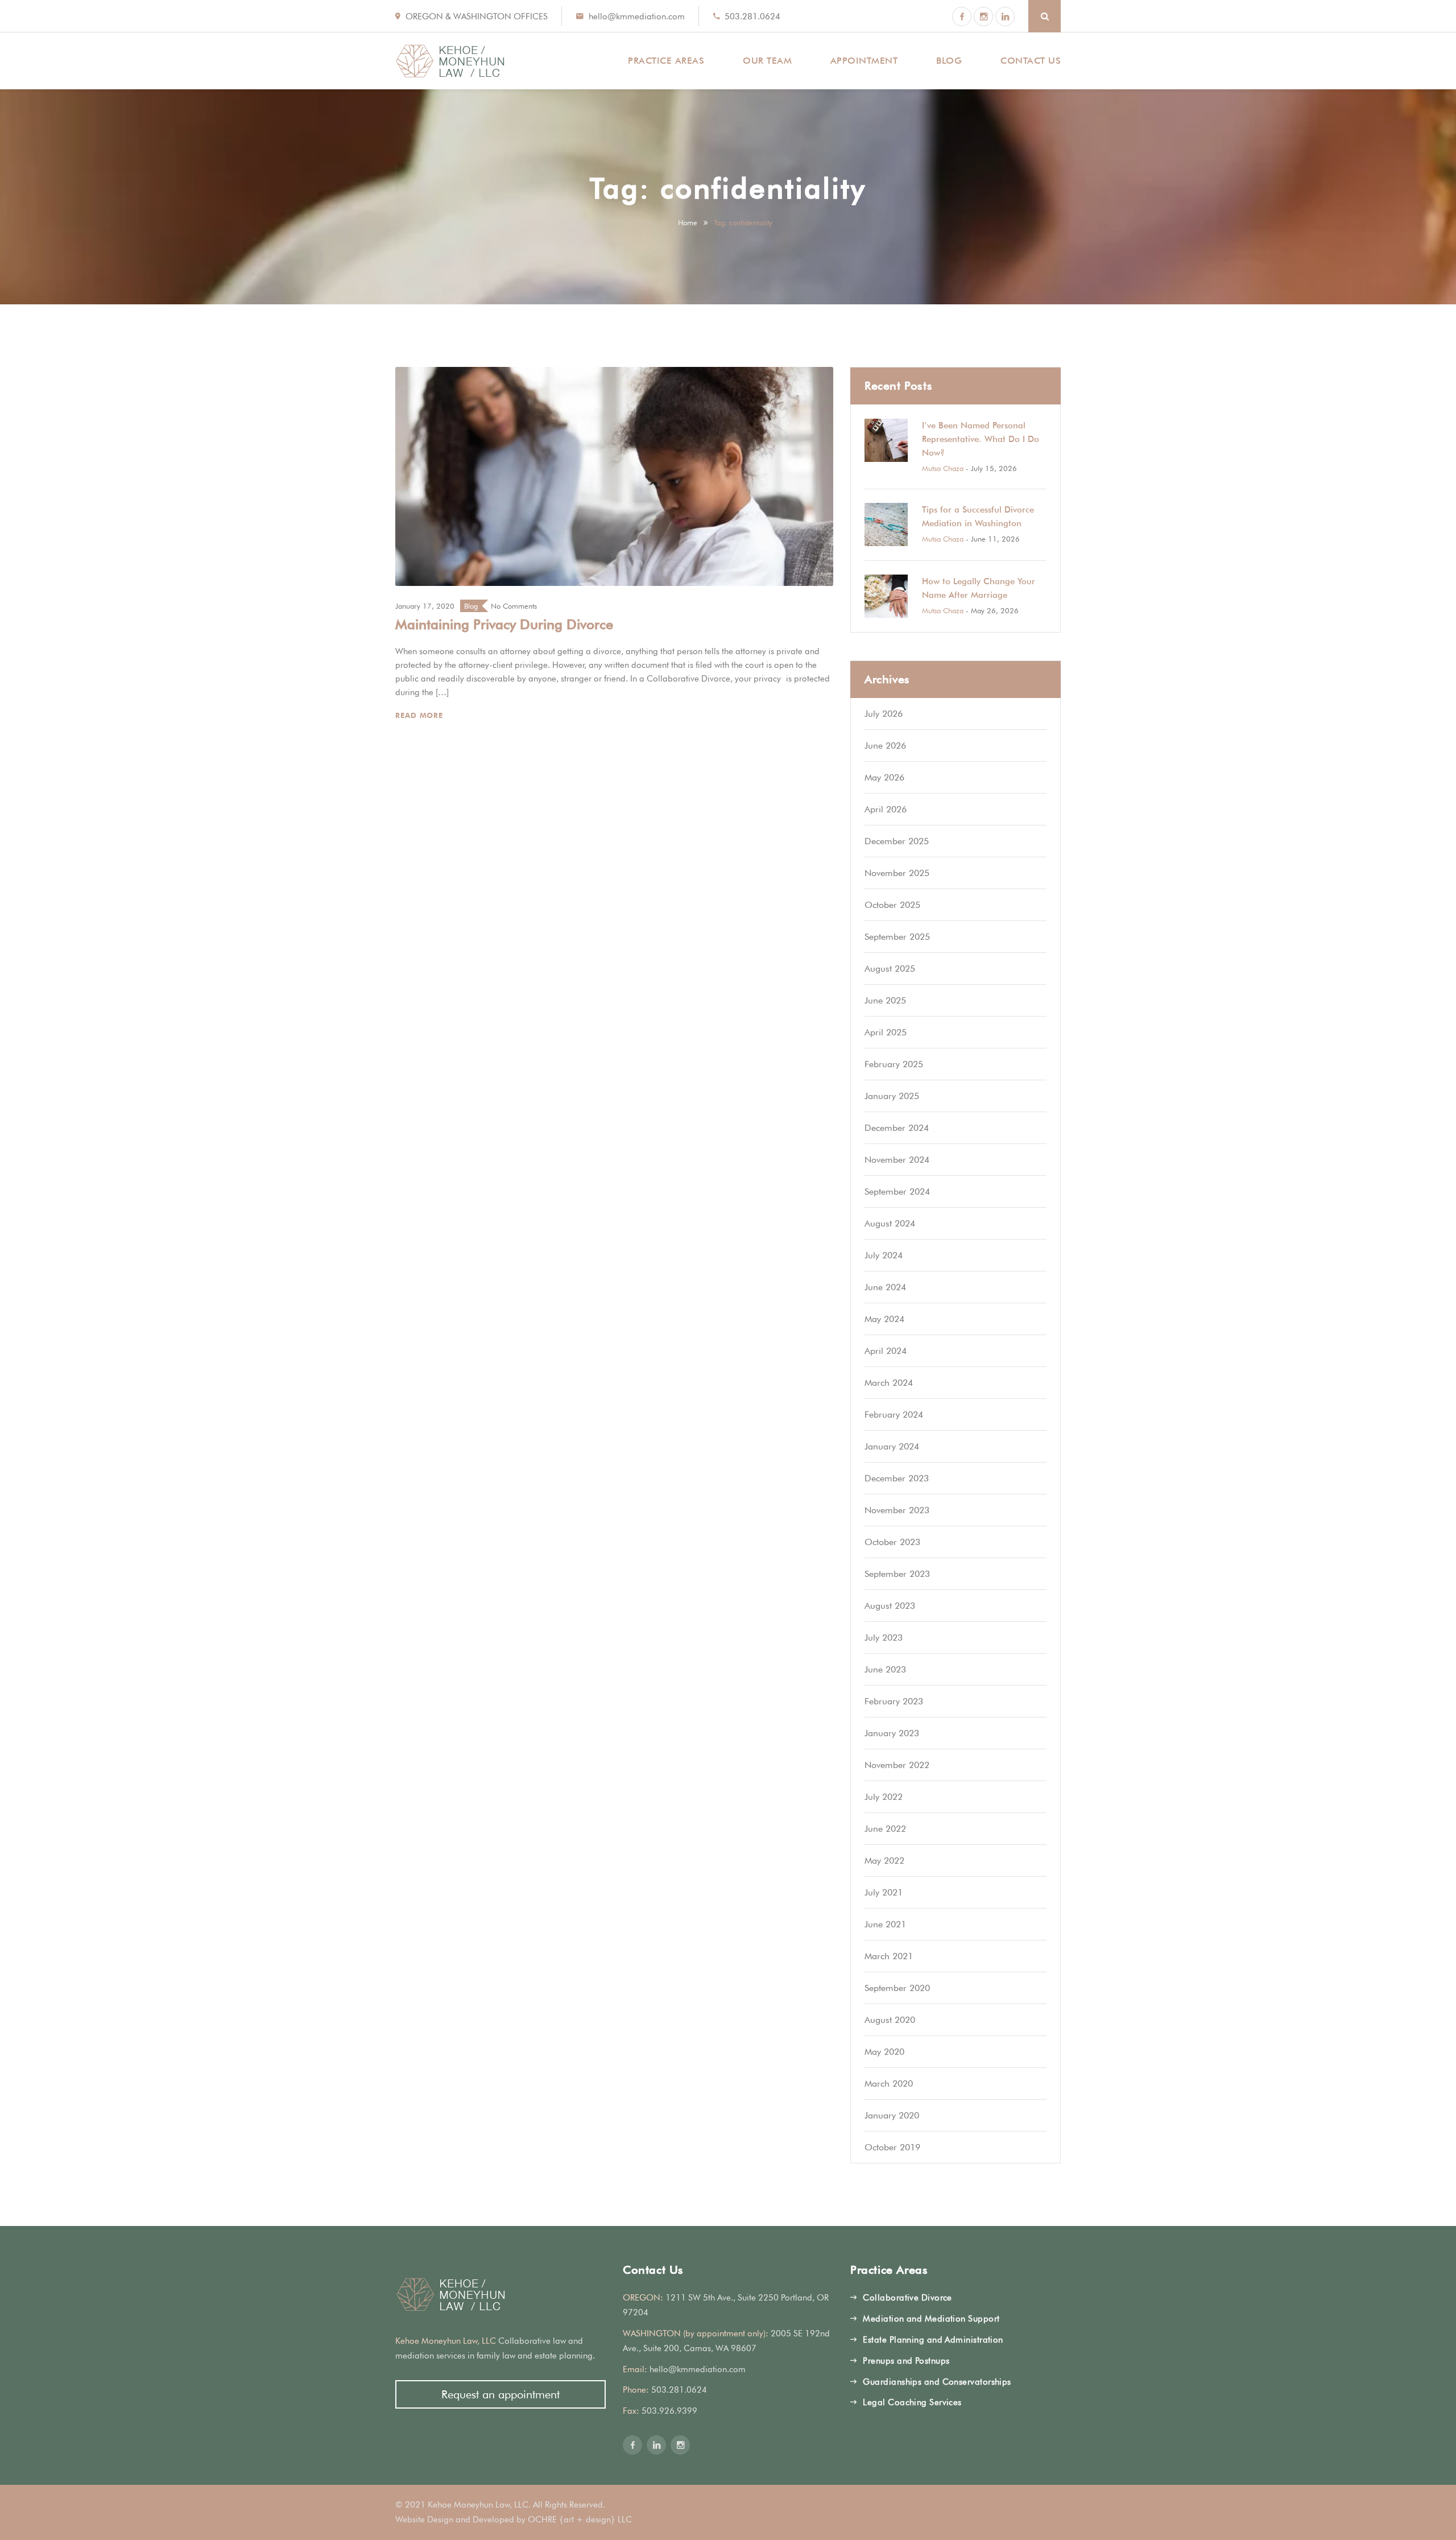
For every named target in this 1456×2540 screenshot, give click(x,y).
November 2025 (897, 873)
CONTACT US (1031, 61)
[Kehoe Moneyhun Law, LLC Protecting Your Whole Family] (450, 61)
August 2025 (890, 968)
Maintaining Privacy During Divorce (504, 624)
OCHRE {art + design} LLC (580, 2520)
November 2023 (897, 1510)
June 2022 (885, 1829)
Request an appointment (500, 2394)
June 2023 (885, 1669)
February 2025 (894, 1064)
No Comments (514, 606)
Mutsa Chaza (943, 468)
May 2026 (884, 777)
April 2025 (886, 1032)
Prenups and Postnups (906, 2361)
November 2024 (897, 1160)
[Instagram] (983, 16)
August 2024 (890, 1223)
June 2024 (885, 1287)
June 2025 (885, 1000)
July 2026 (884, 714)
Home (688, 222)
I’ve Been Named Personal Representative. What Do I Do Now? (981, 439)
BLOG (949, 61)
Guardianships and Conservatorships (937, 2382)
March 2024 (889, 1383)
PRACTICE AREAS (666, 61)
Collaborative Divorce (907, 2298)
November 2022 (897, 1765)
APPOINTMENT (864, 61)
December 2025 (897, 841)
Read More (421, 715)
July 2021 (884, 1892)
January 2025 (892, 1096)
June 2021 (885, 1924)
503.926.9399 (669, 2411)
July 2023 (884, 1637)
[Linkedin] (1005, 16)
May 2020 (884, 2052)
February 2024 (894, 1414)
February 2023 (894, 1701)
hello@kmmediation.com (637, 16)
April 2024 (886, 1351)
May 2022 (884, 1860)
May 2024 (884, 1319)
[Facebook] (962, 16)
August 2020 (890, 2020)
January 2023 (892, 1733)
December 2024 (897, 1128)
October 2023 (892, 1542)
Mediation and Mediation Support (931, 2319)
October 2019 (892, 2147)
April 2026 (886, 809)
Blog (471, 606)
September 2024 (897, 1191)
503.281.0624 (752, 16)
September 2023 (897, 1574)
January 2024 (892, 1446)
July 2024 (884, 1255)
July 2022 (884, 1797)
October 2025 (892, 905)
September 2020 (897, 1988)
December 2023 (897, 1478)
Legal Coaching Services (912, 2402)
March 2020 (889, 2083)
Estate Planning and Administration (933, 2340)
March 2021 (889, 1956)
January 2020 (892, 2115)
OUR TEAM (767, 61)
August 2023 (890, 1606)
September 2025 (897, 937)
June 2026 (885, 746)
